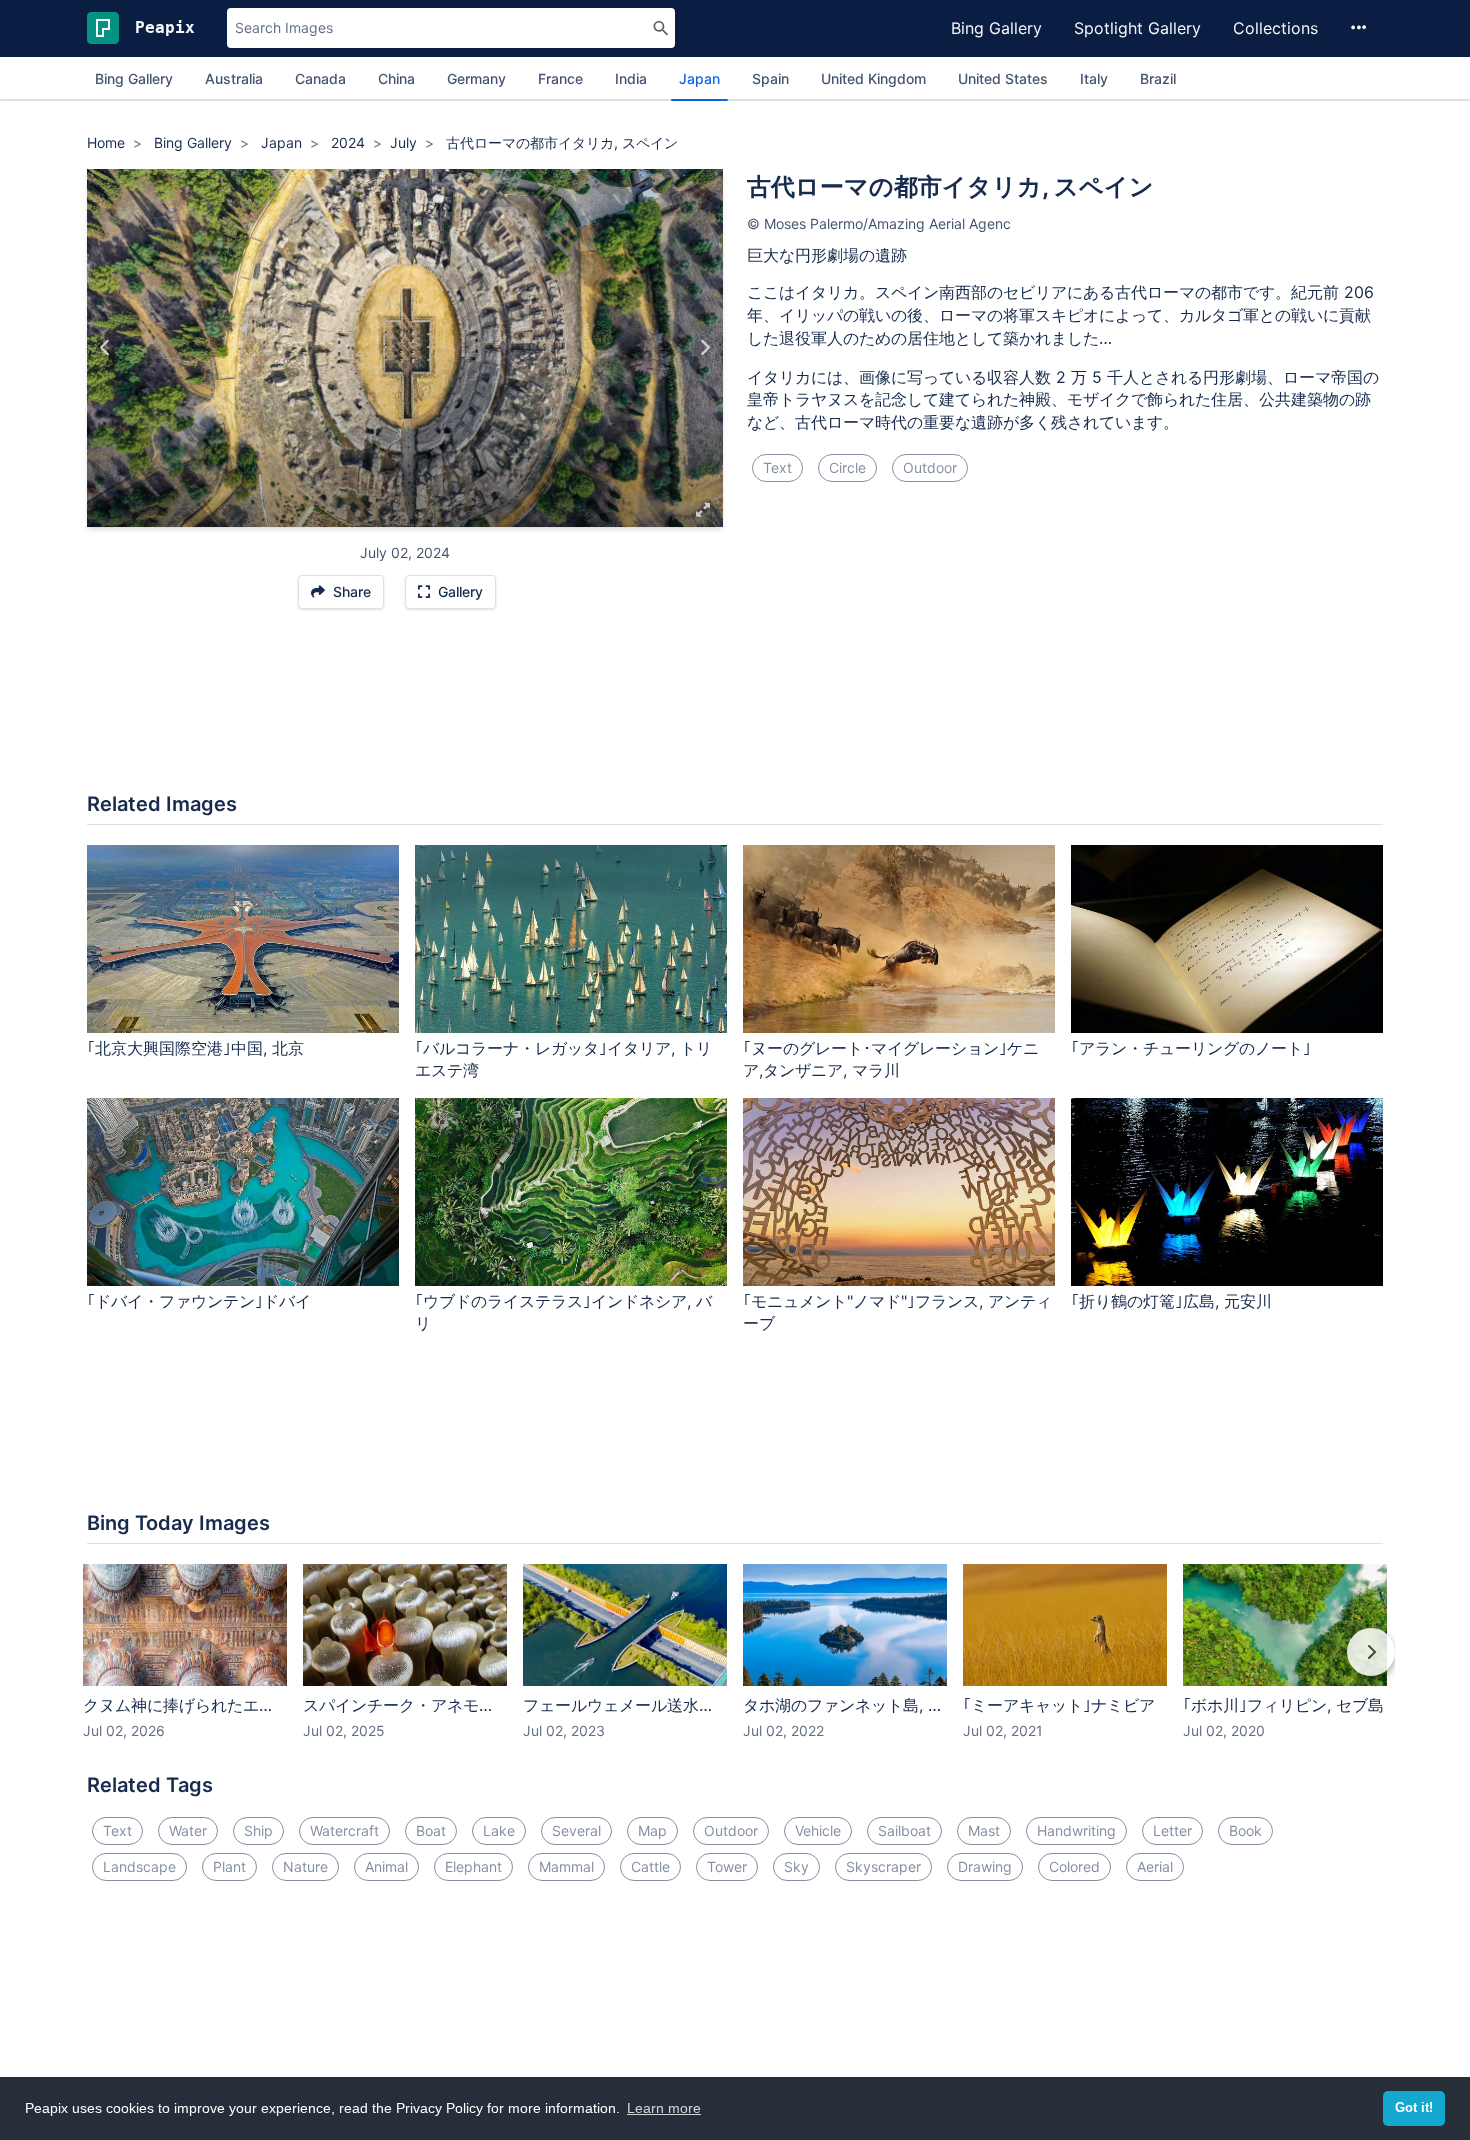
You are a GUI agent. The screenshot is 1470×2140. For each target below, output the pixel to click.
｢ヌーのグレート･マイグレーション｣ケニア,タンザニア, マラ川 (891, 1059)
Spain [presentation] (770, 78)
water (188, 1830)
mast (984, 1830)
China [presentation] (396, 78)
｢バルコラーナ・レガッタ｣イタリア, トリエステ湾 (563, 1059)
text (777, 467)
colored (1074, 1866)
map (652, 1830)
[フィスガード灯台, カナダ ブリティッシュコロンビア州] (105, 348)
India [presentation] (631, 78)
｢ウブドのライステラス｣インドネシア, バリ (563, 1312)
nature (305, 1866)
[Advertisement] (735, 711)
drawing (985, 1866)
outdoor (930, 467)
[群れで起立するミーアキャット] (704, 348)
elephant (473, 1866)
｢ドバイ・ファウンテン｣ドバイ (199, 1301)
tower (727, 1866)
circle (847, 467)
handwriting (1076, 1830)
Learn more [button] (664, 2108)
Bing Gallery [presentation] (134, 78)
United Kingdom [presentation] (873, 78)
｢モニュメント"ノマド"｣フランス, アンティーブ (897, 1312)
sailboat (904, 1830)
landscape (139, 1866)
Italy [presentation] (1094, 78)
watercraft (344, 1830)
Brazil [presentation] (1158, 78)
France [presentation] (560, 78)
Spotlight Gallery (1137, 28)
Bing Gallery (996, 28)
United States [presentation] (1003, 78)
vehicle (818, 1830)
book (1245, 1830)
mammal (566, 1866)
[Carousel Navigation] (735, 1666)
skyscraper (883, 1866)
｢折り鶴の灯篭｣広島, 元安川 (1171, 1301)
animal (386, 1866)
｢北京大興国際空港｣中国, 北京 (195, 1048)
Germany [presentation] (476, 78)
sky (796, 1866)
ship (258, 1830)
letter (1172, 1830)
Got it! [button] (1414, 2108)
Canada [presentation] (320, 78)
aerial (1155, 1866)
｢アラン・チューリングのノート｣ (1191, 1048)
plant (229, 1866)
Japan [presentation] (699, 78)
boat (431, 1830)
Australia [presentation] (234, 78)
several (576, 1830)
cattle (650, 1866)
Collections (1275, 28)
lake (499, 1830)
